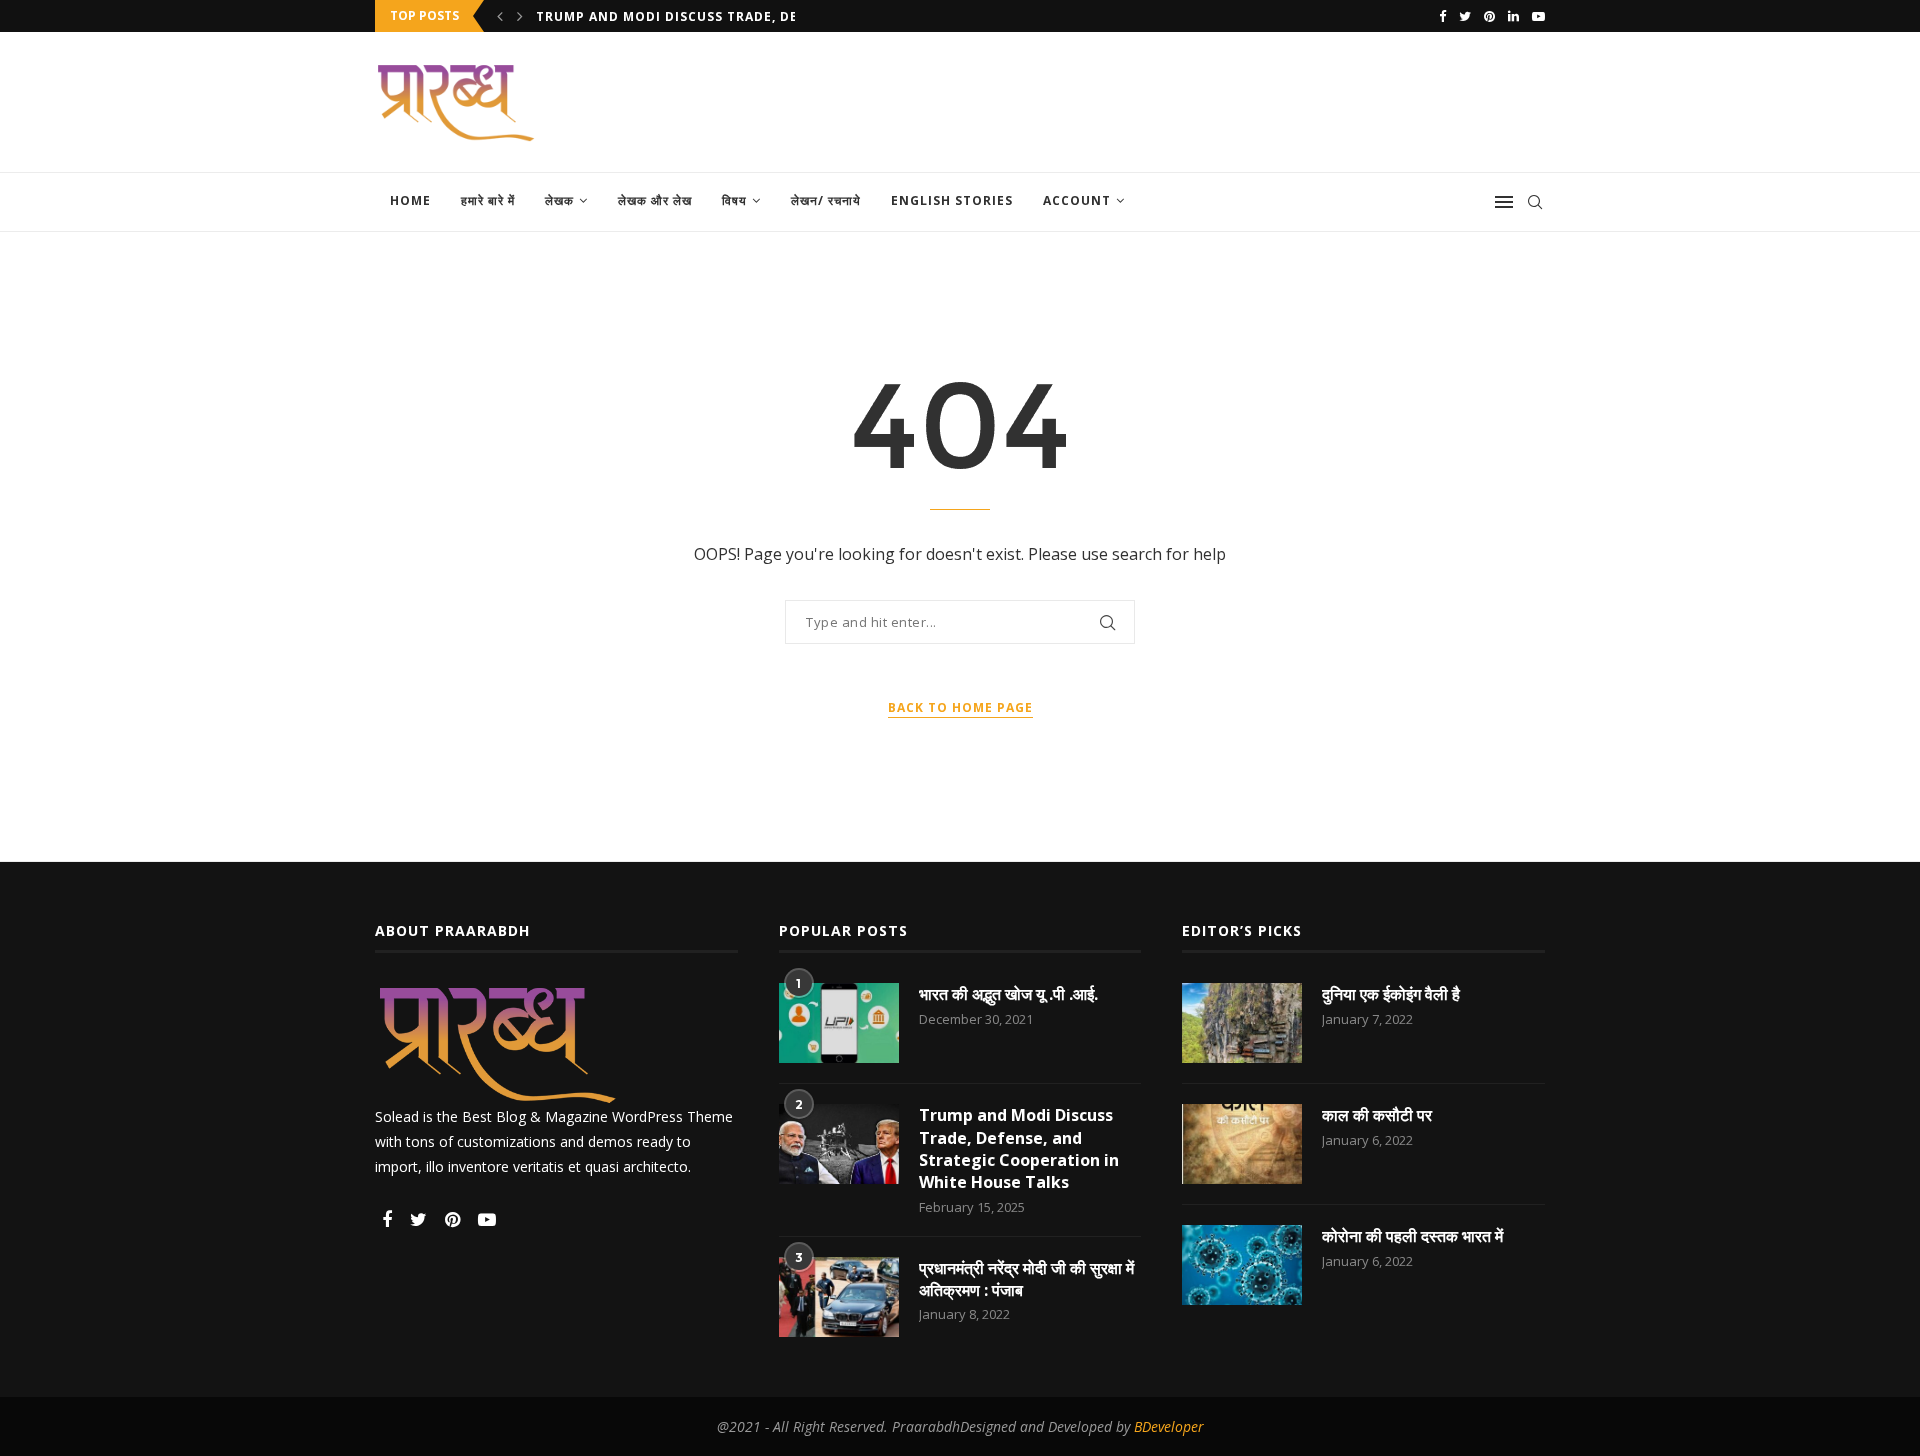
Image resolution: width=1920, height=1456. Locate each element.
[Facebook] (1442, 16)
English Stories (952, 200)
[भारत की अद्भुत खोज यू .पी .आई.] (839, 1023)
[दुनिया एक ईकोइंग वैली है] (1242, 1023)
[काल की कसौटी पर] (1242, 1144)
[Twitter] (1465, 16)
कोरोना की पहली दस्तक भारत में (1412, 1236)
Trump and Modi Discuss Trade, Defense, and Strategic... (755, 16)
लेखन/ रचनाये (826, 200)
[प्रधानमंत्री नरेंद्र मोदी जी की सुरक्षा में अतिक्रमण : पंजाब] (839, 1297)
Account (1077, 200)
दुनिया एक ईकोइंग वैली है (1391, 994)
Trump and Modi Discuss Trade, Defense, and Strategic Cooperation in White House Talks (1019, 1148)
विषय (734, 200)
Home (410, 200)
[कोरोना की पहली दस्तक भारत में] (1242, 1265)
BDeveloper (1169, 1426)
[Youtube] (1538, 16)
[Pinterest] (1489, 16)
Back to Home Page (960, 707)
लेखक (559, 200)
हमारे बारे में (488, 200)
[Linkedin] (1513, 16)
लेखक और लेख (655, 200)
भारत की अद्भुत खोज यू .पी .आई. (1008, 994)
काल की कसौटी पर (1377, 1115)
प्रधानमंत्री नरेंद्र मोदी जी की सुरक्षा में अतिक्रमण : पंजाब (1026, 1279)
